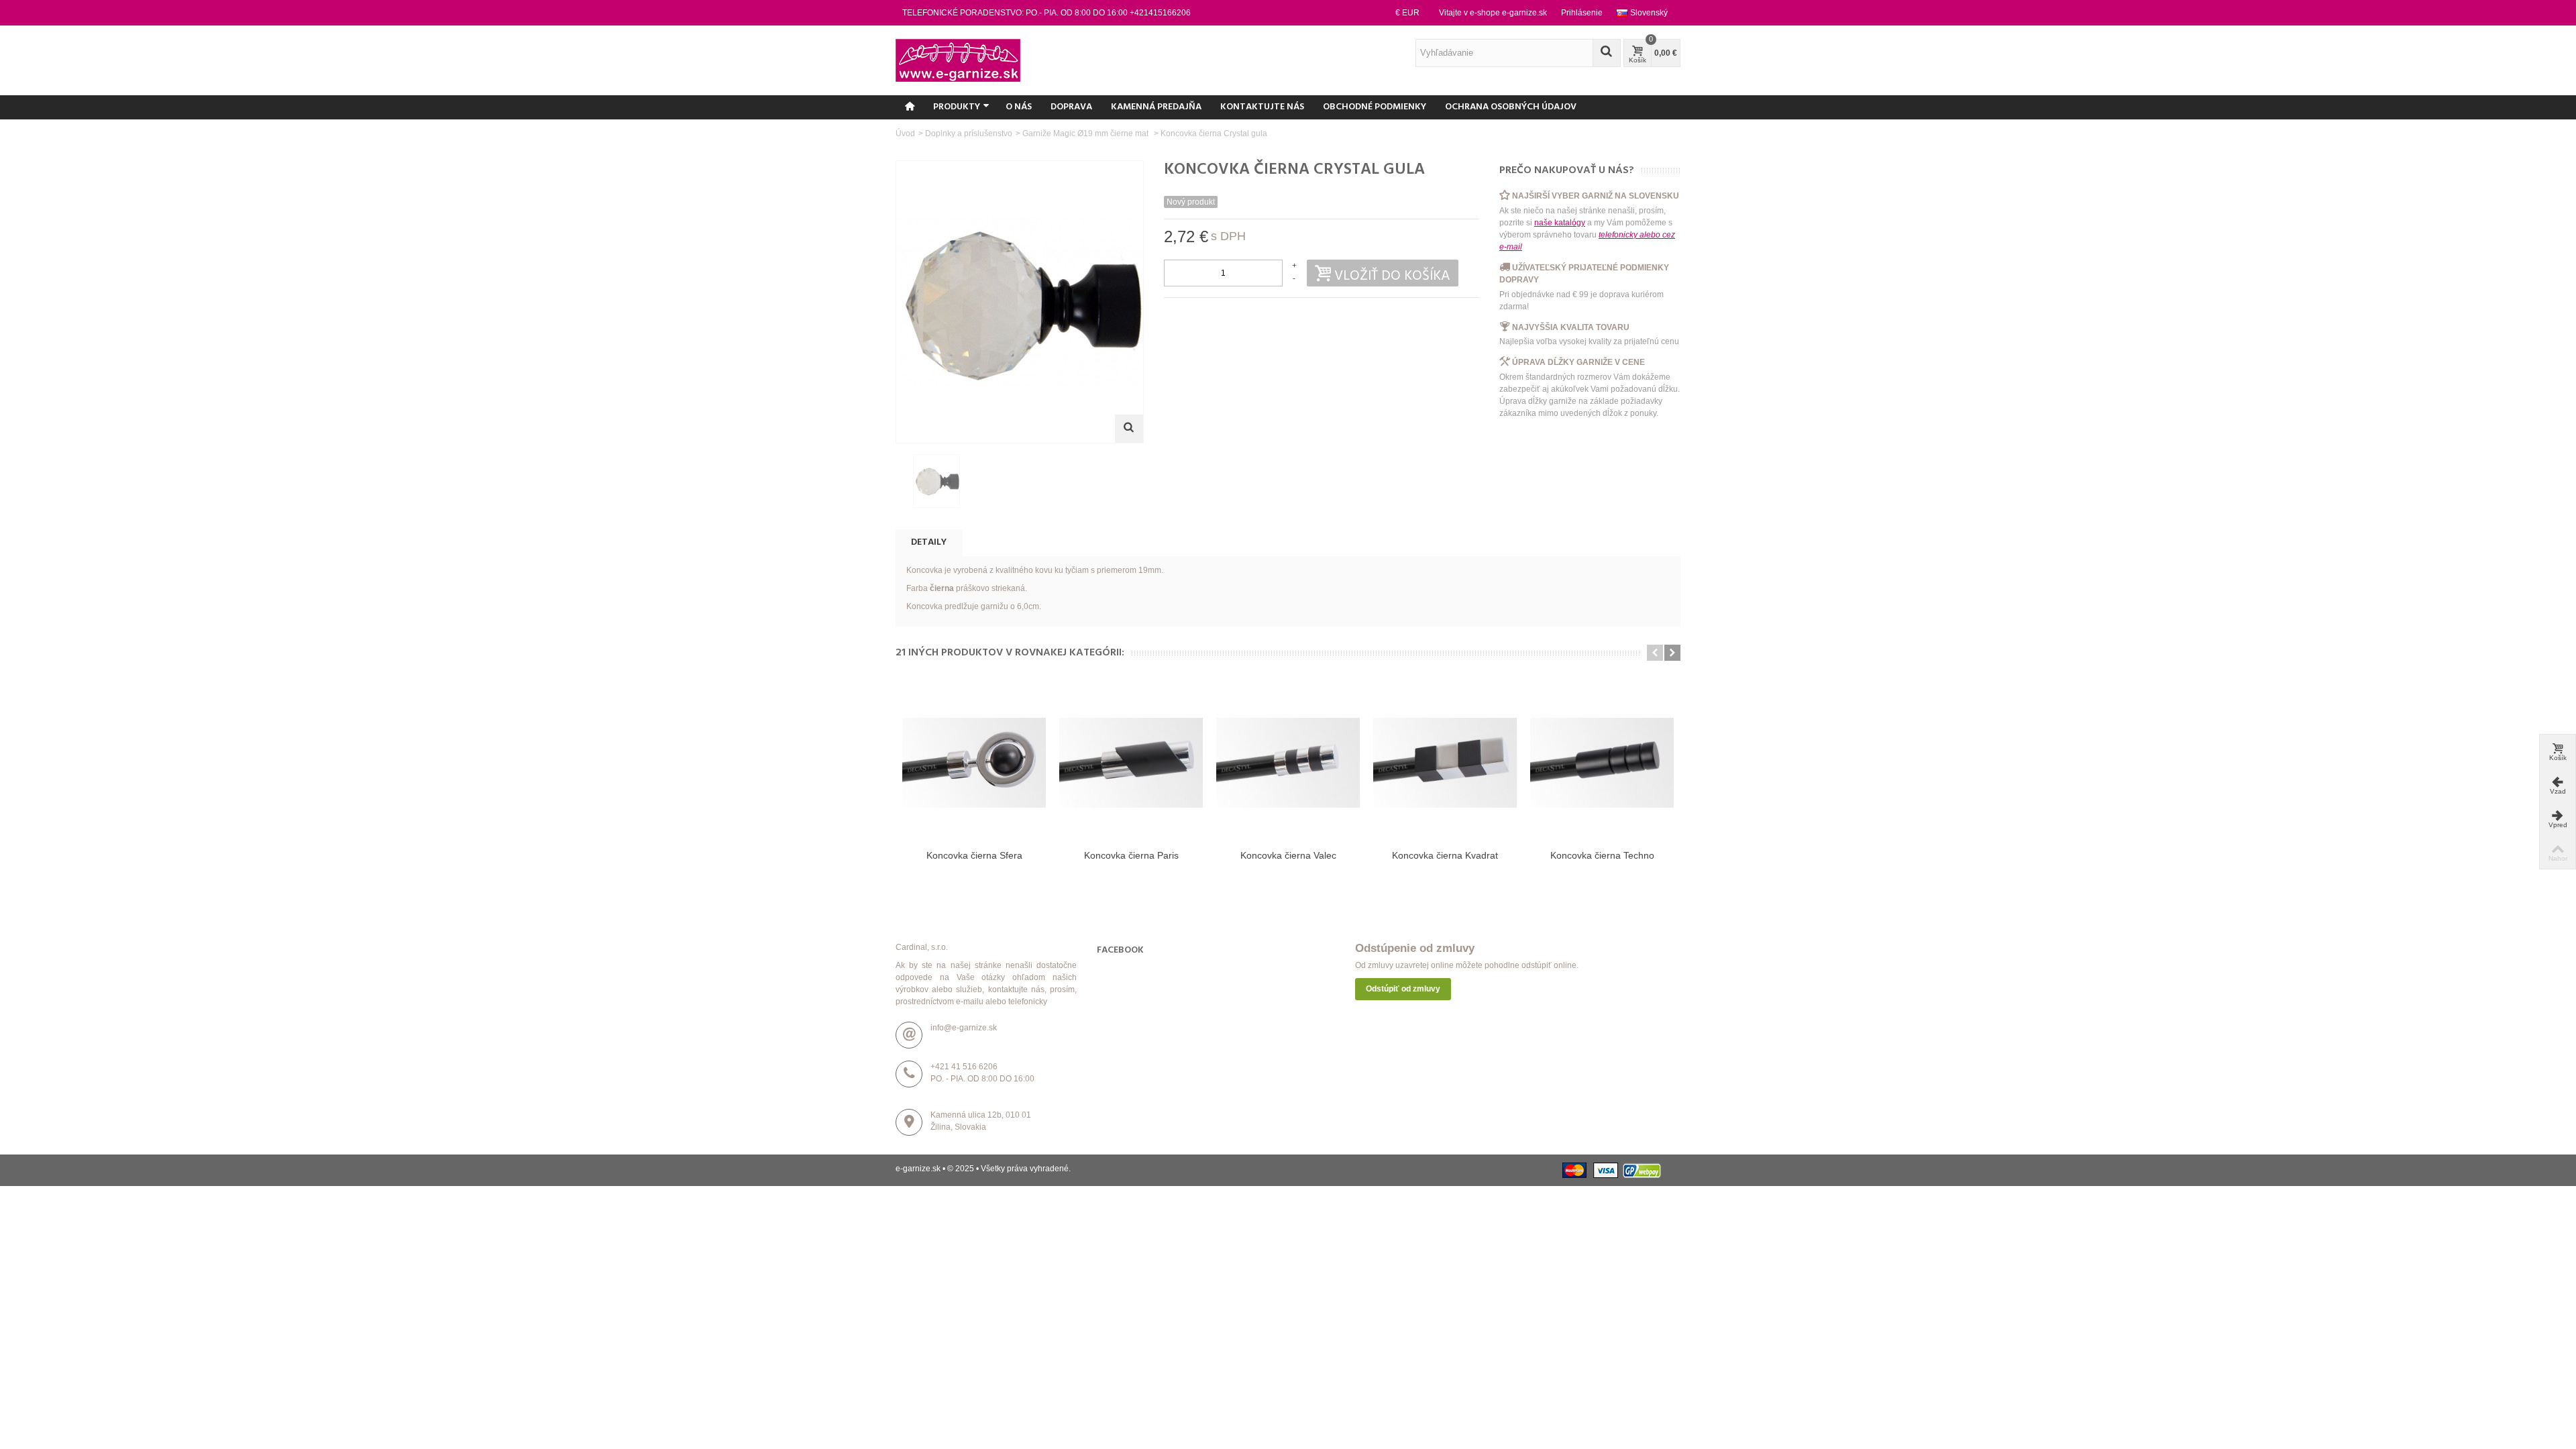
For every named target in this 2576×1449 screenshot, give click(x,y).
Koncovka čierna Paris (1131, 855)
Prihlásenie (1582, 13)
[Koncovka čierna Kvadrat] (1445, 763)
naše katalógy (1560, 223)
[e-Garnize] (958, 60)
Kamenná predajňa (1156, 107)
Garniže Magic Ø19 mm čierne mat (1086, 133)
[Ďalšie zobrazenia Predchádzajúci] (902, 482)
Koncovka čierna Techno (1602, 855)
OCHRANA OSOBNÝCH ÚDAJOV (1511, 107)
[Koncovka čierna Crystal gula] (936, 481)
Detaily (929, 542)
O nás (1019, 107)
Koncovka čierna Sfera (974, 855)
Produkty (957, 107)
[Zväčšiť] (1129, 429)
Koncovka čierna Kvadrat (1445, 855)
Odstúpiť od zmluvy (1403, 989)
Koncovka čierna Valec (1288, 855)
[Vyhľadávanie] (1607, 53)
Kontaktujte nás (1262, 107)
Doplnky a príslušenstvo (969, 133)
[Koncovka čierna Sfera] (974, 763)
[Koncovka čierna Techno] (1602, 763)
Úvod (905, 133)
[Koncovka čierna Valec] (1288, 763)
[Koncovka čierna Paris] (1131, 763)
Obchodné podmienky (1375, 107)
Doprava (1071, 107)
